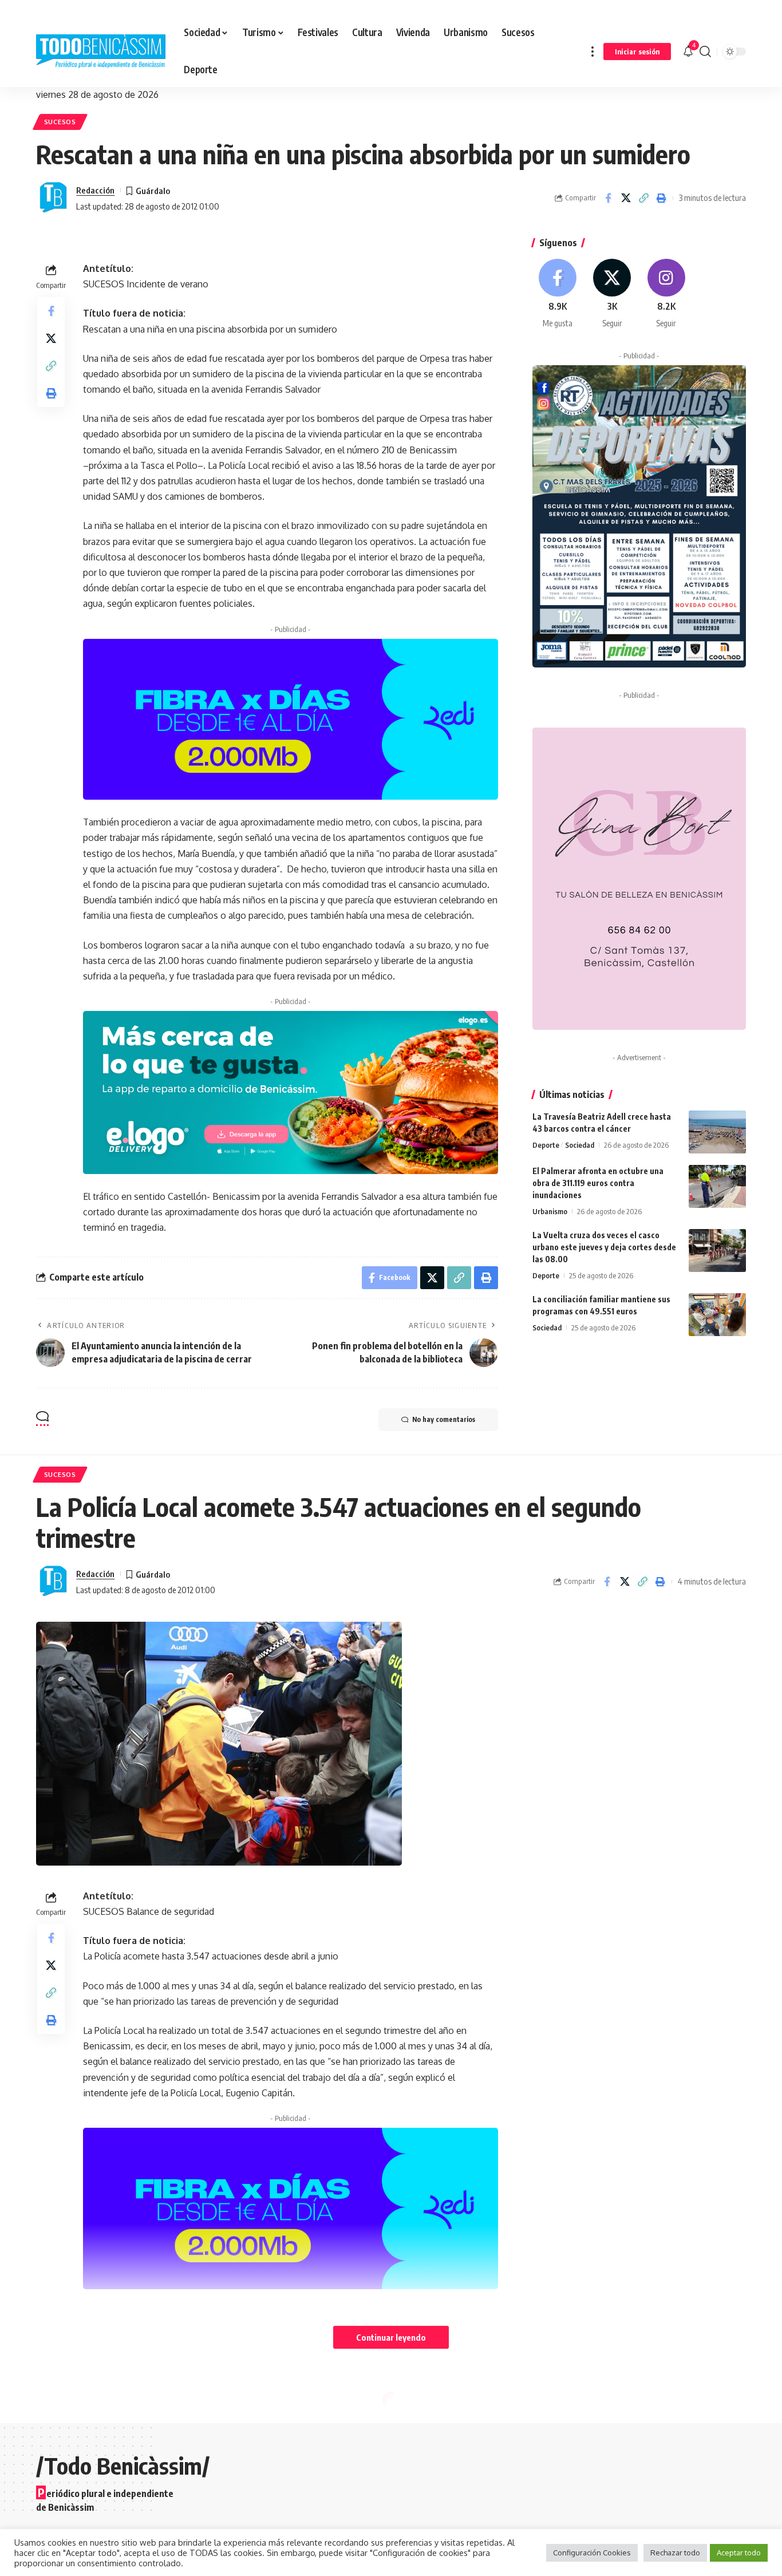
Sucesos (60, 122)
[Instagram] (666, 294)
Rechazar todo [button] (675, 2553)
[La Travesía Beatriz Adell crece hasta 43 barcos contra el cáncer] (717, 1132)
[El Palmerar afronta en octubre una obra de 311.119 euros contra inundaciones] (717, 1186)
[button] (593, 51)
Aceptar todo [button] (739, 2553)
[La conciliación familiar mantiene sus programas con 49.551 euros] (717, 1315)
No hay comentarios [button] (444, 1419)
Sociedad (580, 1145)
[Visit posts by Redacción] (53, 198)
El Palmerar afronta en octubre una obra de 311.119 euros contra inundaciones (598, 1183)
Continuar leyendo (391, 2337)
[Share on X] (626, 198)
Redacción (95, 190)
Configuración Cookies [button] (592, 2553)
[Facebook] (558, 294)
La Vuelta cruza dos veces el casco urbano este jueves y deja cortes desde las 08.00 (604, 1247)
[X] (612, 294)
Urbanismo (550, 1211)
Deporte (546, 1145)
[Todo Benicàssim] (101, 52)
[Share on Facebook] (608, 198)
